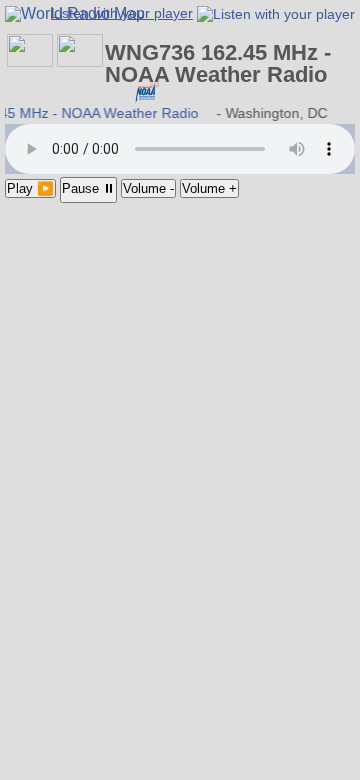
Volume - (148, 188)
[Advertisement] (180, 317)
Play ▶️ (30, 188)
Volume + (209, 188)
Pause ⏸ (88, 188)
